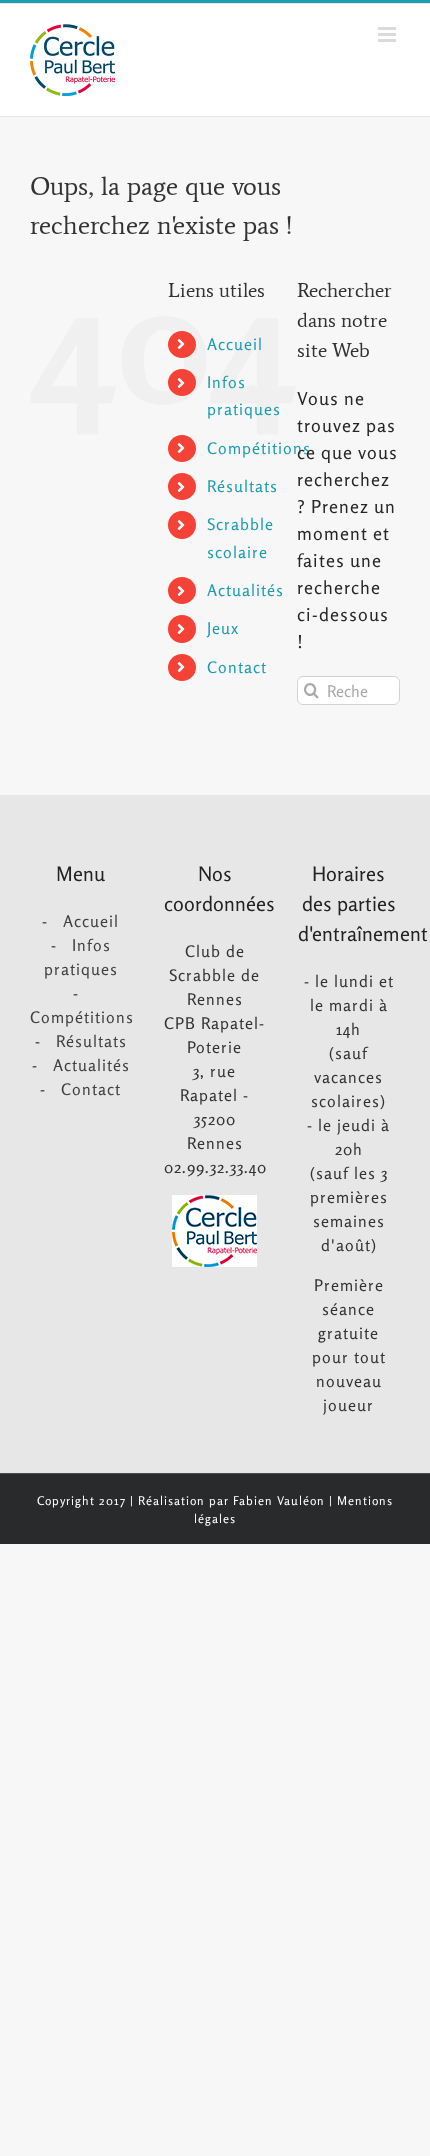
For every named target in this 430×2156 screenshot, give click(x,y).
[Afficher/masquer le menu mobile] (389, 34)
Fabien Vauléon (279, 1500)
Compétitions (259, 448)
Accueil (235, 344)
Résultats (242, 486)
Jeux (223, 628)
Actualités (245, 590)
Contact (237, 667)
